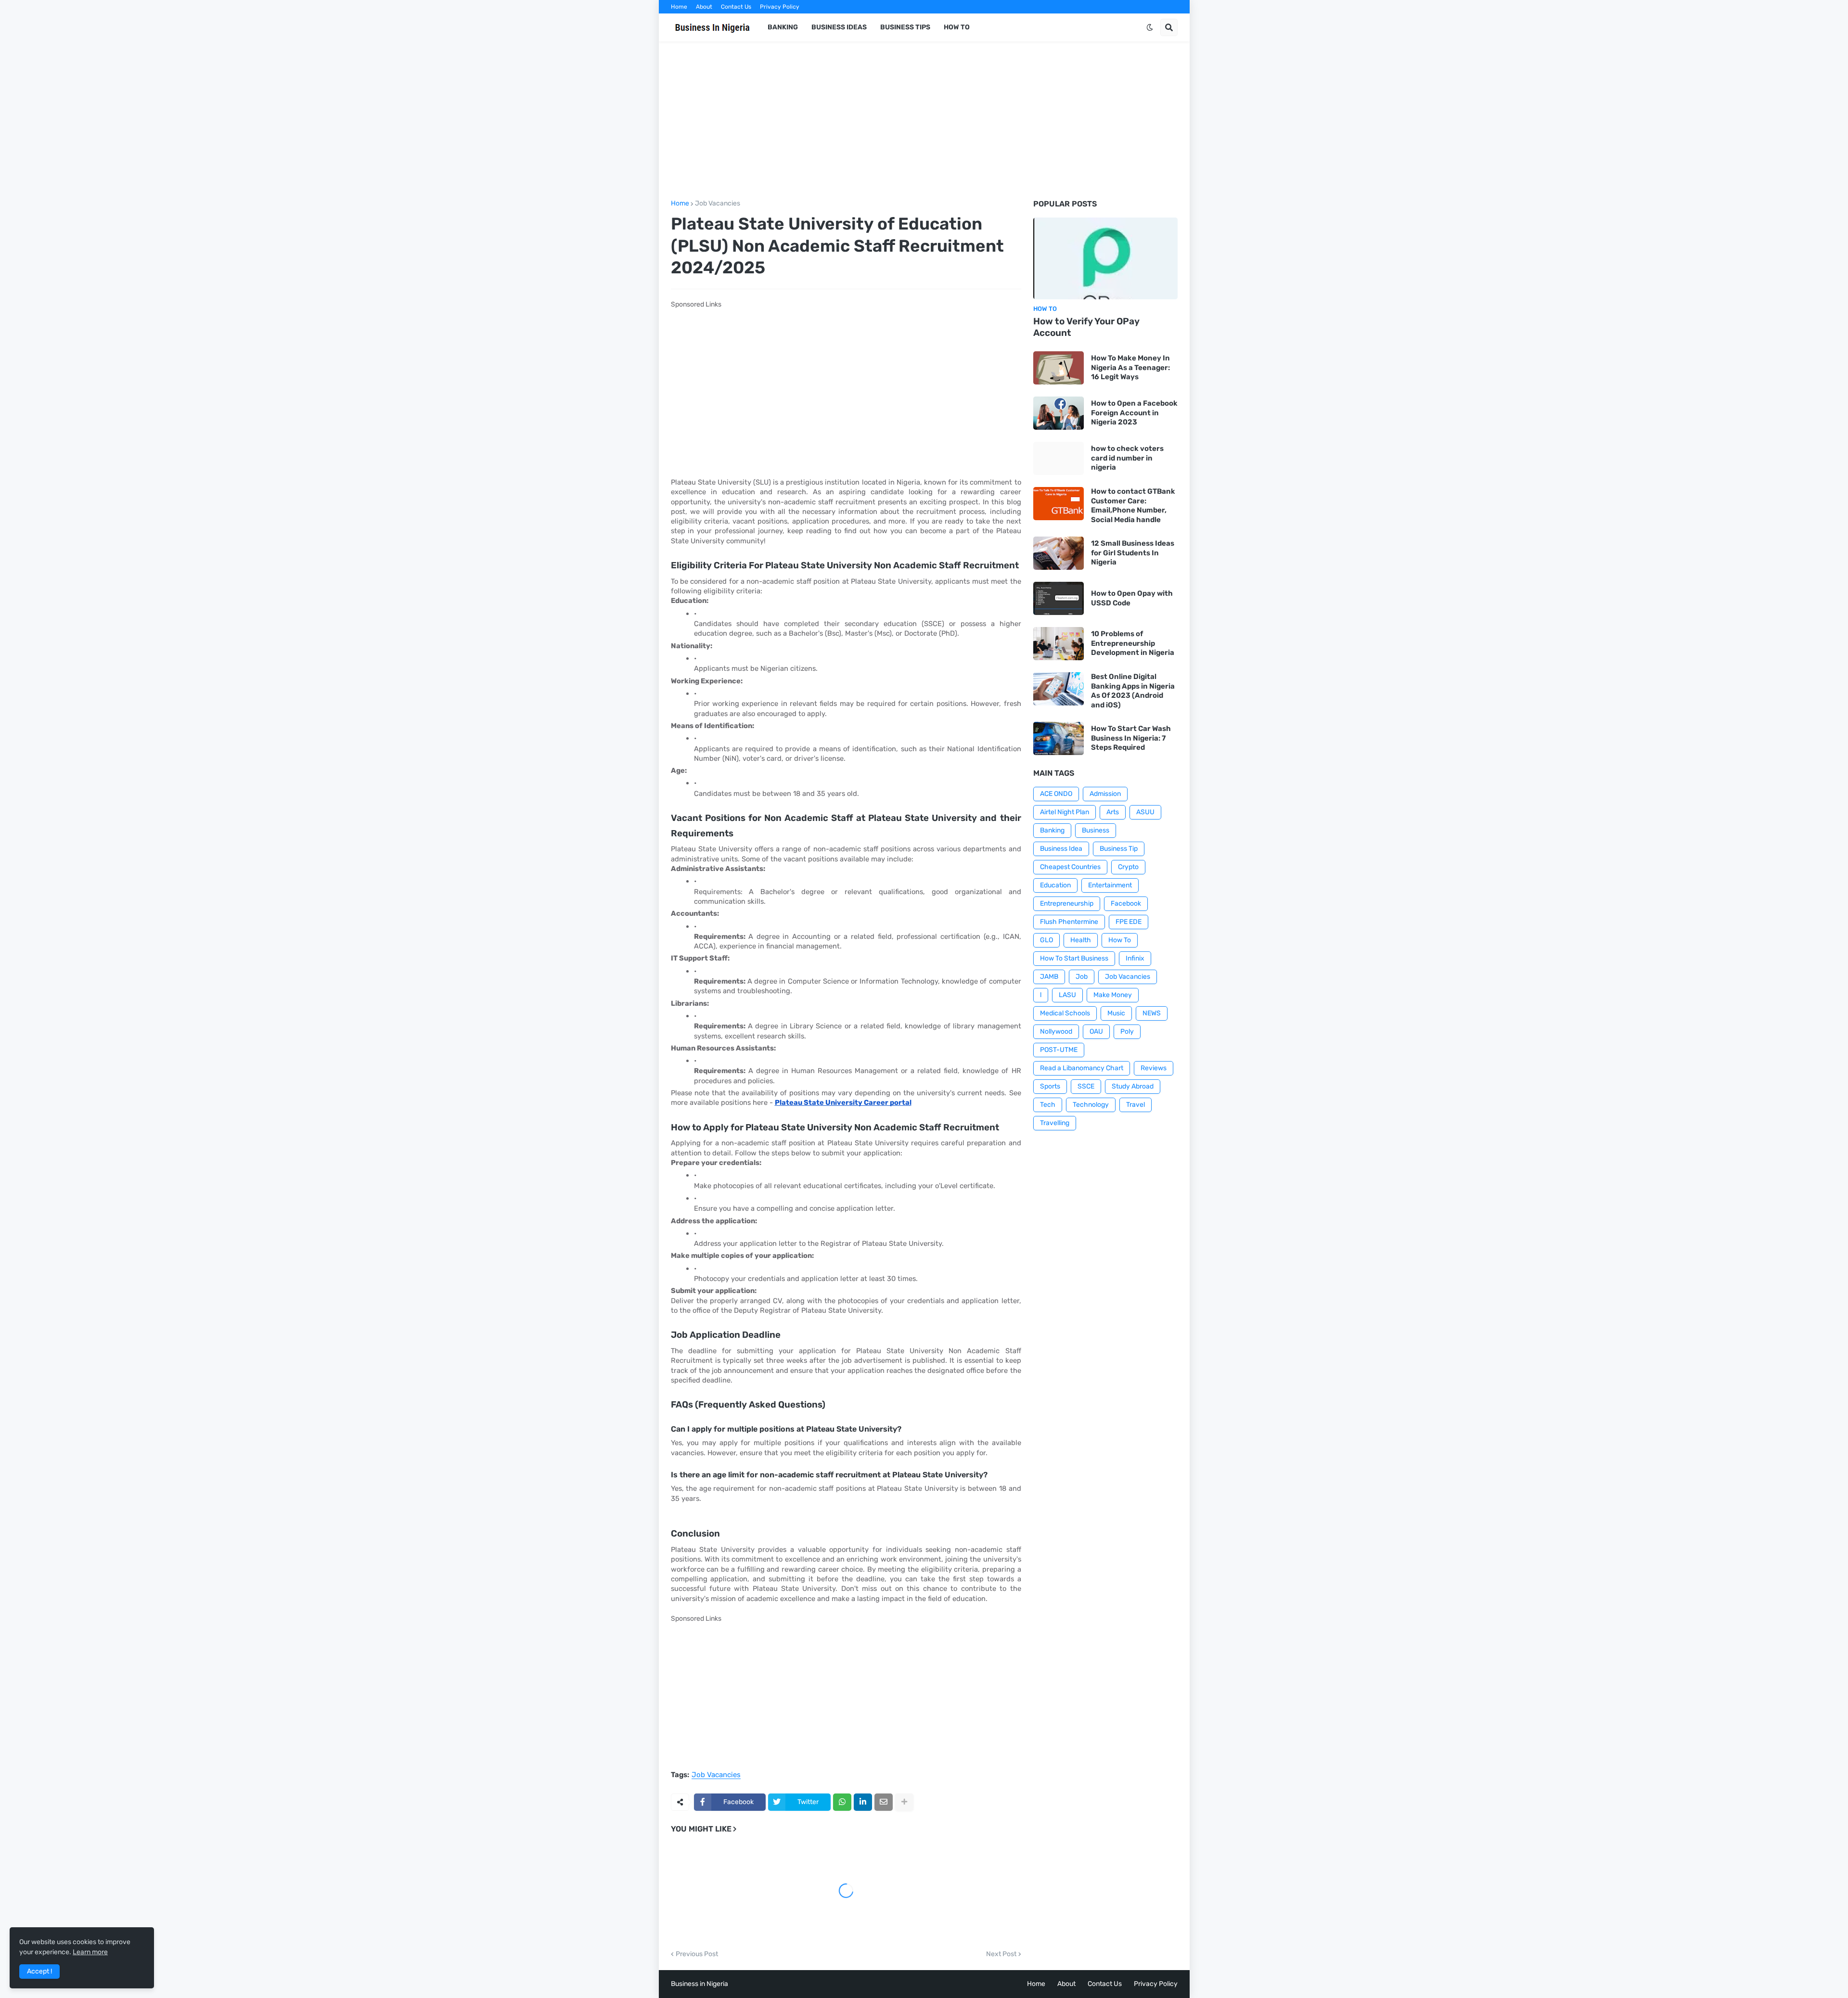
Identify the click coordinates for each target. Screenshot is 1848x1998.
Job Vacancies (718, 204)
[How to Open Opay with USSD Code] (1059, 598)
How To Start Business (1074, 958)
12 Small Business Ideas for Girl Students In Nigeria (1133, 553)
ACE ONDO (1056, 794)
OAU (1096, 1031)
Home (679, 7)
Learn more (90, 1952)
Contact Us (736, 7)
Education (1055, 885)
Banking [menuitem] (783, 27)
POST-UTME (1059, 1050)
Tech (1048, 1105)
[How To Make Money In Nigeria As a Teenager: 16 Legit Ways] (1059, 368)
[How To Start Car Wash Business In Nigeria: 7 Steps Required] (1059, 738)
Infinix (1135, 958)
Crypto (1128, 867)
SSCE (1086, 1086)
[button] (1150, 27)
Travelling (1055, 1123)
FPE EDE (1129, 922)
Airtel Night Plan (1065, 812)
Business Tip (1119, 849)
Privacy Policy (780, 7)
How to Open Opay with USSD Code (1132, 598)
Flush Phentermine (1069, 922)
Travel (1136, 1105)
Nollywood (1056, 1031)
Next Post (1001, 1954)
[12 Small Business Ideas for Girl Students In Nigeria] (1059, 553)
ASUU (1145, 812)
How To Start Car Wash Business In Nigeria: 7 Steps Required (1131, 738)
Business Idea (1061, 849)
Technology (1091, 1105)
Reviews (1154, 1068)
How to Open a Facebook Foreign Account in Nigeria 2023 (1134, 413)
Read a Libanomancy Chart (1082, 1068)
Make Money (1113, 995)
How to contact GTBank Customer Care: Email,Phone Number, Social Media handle (1133, 506)
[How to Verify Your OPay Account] (1105, 258)
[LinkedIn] (863, 1802)
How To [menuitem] (957, 27)
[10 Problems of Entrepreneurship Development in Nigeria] (1059, 644)
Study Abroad (1133, 1086)
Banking (1052, 830)
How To (1120, 940)
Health (1081, 940)
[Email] (884, 1802)
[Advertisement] (924, 121)
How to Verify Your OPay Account (1086, 327)
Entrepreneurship (1067, 903)
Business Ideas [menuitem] (839, 27)
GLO (1046, 940)
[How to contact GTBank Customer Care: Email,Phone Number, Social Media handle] (1059, 504)
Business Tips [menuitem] (905, 27)
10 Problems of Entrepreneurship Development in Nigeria (1133, 643)
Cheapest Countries (1070, 867)
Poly (1127, 1031)
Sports (1050, 1086)
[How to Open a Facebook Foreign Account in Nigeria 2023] (1059, 413)
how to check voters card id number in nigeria (1127, 458)
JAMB (1049, 977)
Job (1082, 977)
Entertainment (1110, 885)
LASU (1067, 995)
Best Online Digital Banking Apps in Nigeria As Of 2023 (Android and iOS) (1133, 691)
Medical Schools (1065, 1013)
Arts (1113, 812)
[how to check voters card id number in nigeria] (1059, 458)
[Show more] (904, 1802)
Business (1096, 830)
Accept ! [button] (39, 1971)
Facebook (1126, 903)
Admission (1105, 794)
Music (1116, 1013)
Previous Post (697, 1954)
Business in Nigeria (699, 1984)
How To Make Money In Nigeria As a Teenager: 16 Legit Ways (1130, 367)
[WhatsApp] (842, 1802)
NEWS (1152, 1013)
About (704, 7)
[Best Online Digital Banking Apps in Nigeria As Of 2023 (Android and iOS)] (1059, 689)
